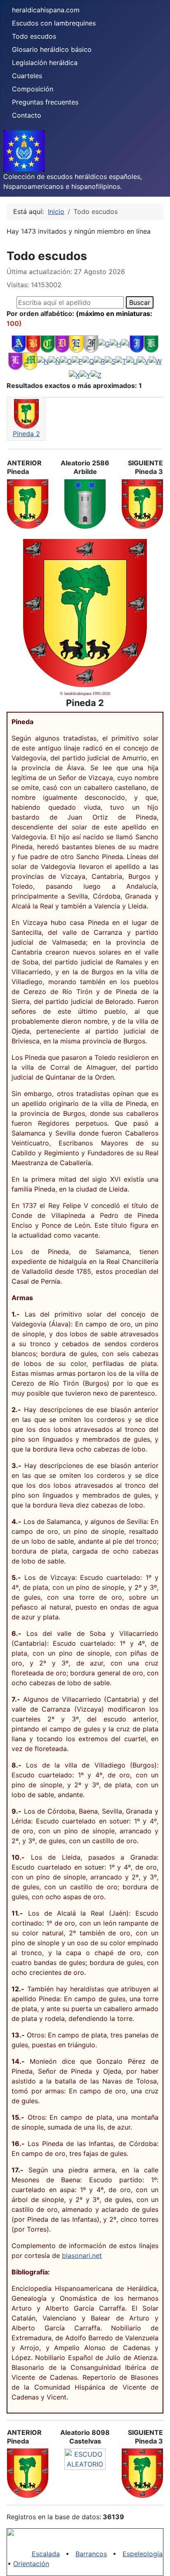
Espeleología (143, 2554)
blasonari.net (82, 2255)
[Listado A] (19, 343)
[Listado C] (48, 343)
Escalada (46, 2554)
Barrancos (91, 2554)
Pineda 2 (26, 434)
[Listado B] (33, 343)
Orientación (31, 2564)
